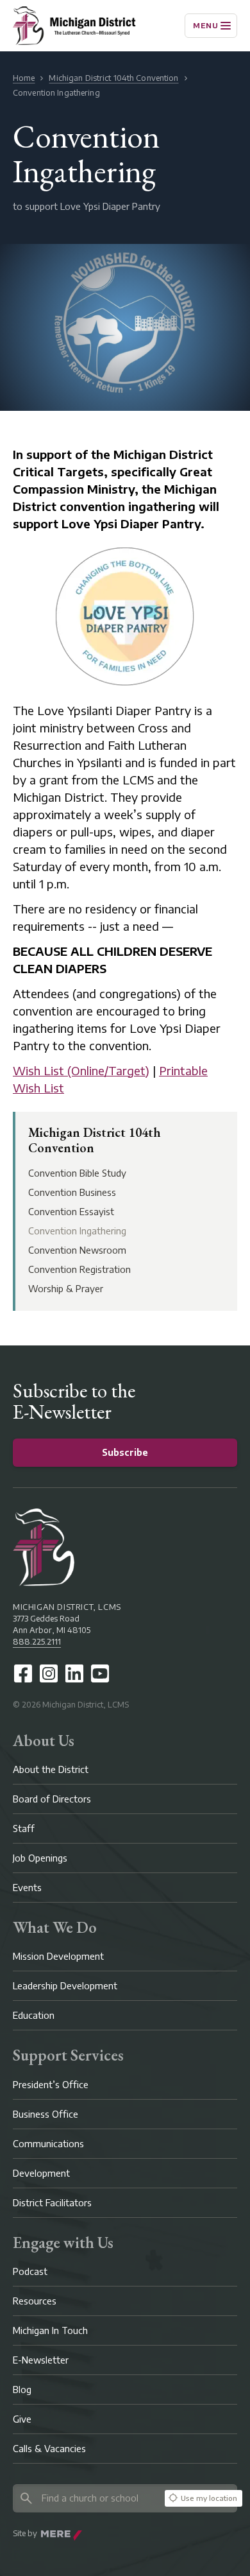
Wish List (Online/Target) (81, 1070)
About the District (51, 1769)
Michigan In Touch (50, 2330)
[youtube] (100, 1673)
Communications (48, 2144)
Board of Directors (52, 1799)
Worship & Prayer (66, 1289)
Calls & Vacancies (49, 2449)
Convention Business (72, 1192)
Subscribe (125, 1452)
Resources (35, 2301)
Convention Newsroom (77, 1250)
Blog (22, 2390)
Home (24, 78)
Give (22, 2419)
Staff (24, 1828)
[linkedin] (74, 1673)
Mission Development (58, 1956)
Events (27, 1888)
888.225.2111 (37, 1642)
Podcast (30, 2271)
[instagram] (49, 1673)
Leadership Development (65, 1986)
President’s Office (51, 2085)
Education (34, 2015)
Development (41, 2173)
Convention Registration (79, 1269)
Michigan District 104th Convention (113, 78)
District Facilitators (52, 2203)
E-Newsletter (41, 2360)
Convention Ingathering (77, 1231)
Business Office (46, 2114)
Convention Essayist (71, 1212)
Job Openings (40, 1858)
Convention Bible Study (77, 1173)
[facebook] (23, 1673)
